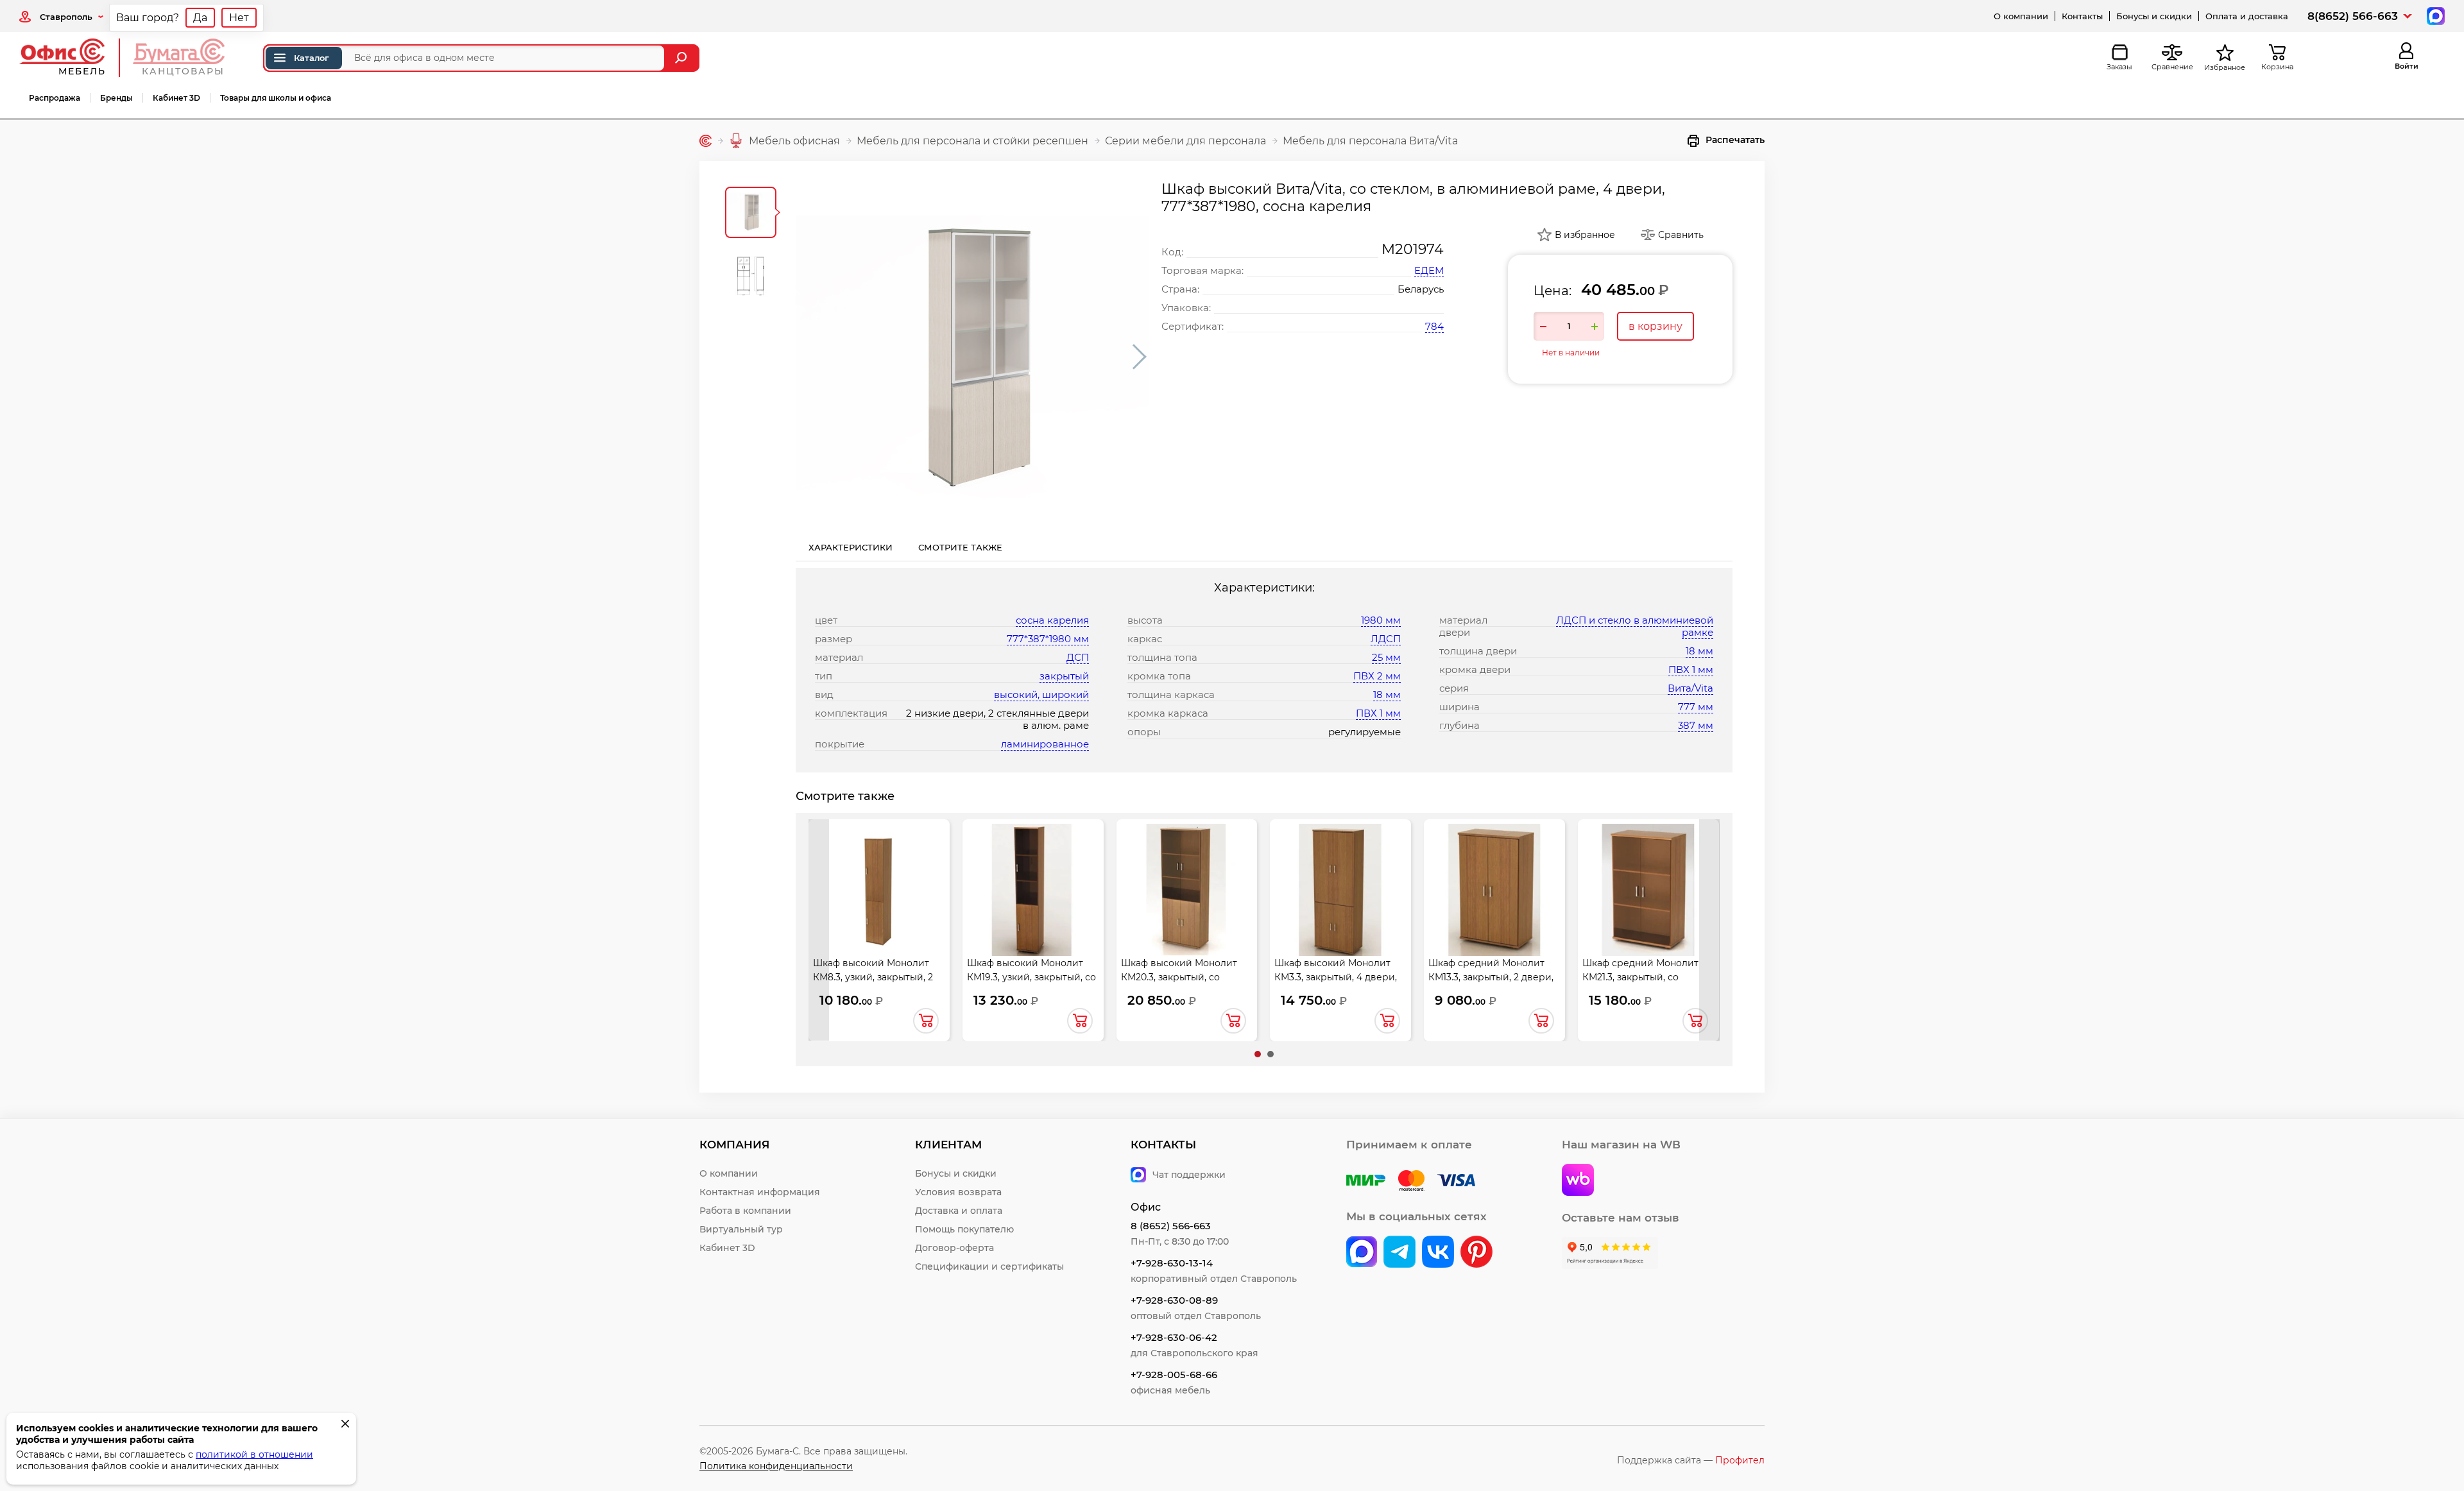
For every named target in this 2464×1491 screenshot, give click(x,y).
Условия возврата (958, 1192)
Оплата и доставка (2247, 16)
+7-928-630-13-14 (1172, 1263)
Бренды (116, 98)
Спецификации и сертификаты (989, 1266)
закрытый (1064, 676)
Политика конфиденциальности (776, 1466)
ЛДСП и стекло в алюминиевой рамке (1635, 626)
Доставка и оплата (959, 1211)
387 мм (1696, 725)
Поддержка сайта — (1691, 1460)
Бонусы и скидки (2154, 16)
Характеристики (851, 547)
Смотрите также (960, 547)
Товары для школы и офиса (276, 98)
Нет (239, 18)
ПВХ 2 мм (1377, 676)
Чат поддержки (1189, 1175)
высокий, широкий (1041, 694)
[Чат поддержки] (2434, 15)
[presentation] (819, 930)
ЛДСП (1386, 639)
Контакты (2082, 16)
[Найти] (682, 58)
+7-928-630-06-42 (1174, 1337)
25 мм (1386, 657)
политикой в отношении (254, 1454)
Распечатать (1735, 140)
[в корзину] (926, 1021)
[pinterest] (1476, 1253)
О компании (2021, 16)
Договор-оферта (954, 1248)
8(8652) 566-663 (2353, 16)
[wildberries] (1578, 1181)
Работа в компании (745, 1211)
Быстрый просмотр (879, 889)
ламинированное (1045, 744)
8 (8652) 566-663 (1171, 1226)
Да (200, 18)
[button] (1258, 1054)
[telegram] (1399, 1253)
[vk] (1362, 1253)
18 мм (1387, 694)
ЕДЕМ (1429, 270)
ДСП (1078, 657)
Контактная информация (760, 1192)
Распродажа (55, 98)
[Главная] (706, 141)
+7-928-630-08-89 (1174, 1300)
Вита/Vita (1690, 688)
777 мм (1696, 707)
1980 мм (1381, 620)
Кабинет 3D (176, 98)
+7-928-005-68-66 (1174, 1375)
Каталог (312, 58)
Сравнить (1681, 235)
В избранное (1585, 235)
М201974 (1413, 249)
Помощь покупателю (964, 1229)
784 (1434, 326)
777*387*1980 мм (1048, 639)
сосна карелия (1052, 620)
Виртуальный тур (741, 1229)
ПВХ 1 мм (1378, 713)
